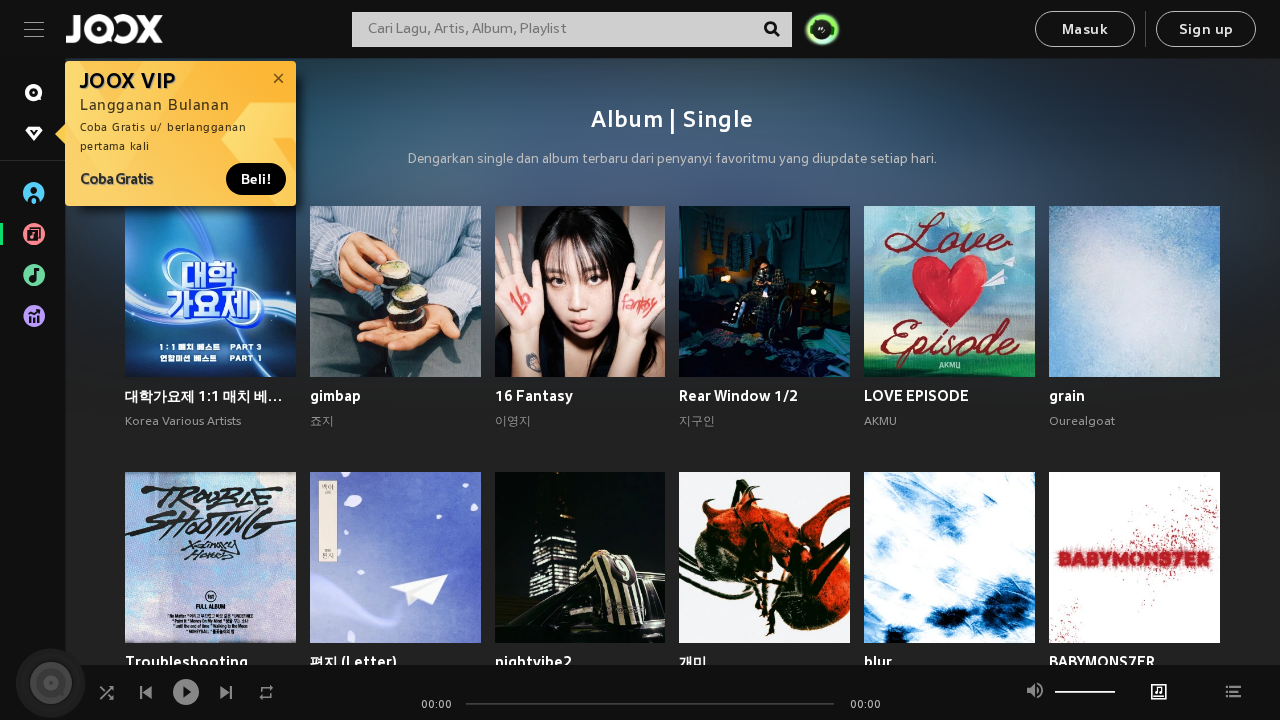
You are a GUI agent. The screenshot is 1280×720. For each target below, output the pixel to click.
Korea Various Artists (183, 422)
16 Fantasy (534, 396)
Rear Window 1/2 (738, 396)
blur (878, 662)
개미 (693, 662)
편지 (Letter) (353, 662)
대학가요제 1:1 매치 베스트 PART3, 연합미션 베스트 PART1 (210, 396)
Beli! (256, 179)
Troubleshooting (186, 662)
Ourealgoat (1082, 422)
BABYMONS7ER (1102, 662)
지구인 (697, 422)
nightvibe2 (533, 662)
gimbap (335, 396)
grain (1067, 396)
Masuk (1085, 30)
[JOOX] (114, 29)
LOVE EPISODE (916, 396)
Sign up (1206, 30)
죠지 (322, 422)
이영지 (513, 422)
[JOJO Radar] (822, 29)
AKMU (880, 422)
